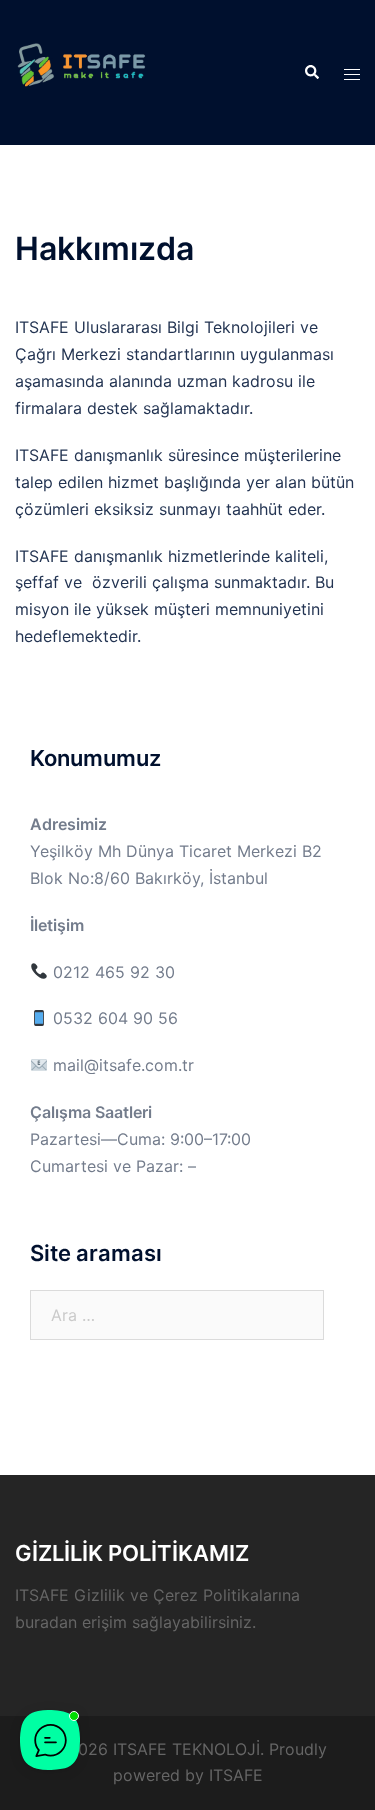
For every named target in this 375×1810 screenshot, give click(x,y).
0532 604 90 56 (113, 1018)
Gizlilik (99, 1595)
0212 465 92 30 (111, 972)
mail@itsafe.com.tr (123, 1065)
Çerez (175, 1595)
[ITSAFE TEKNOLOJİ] (81, 71)
